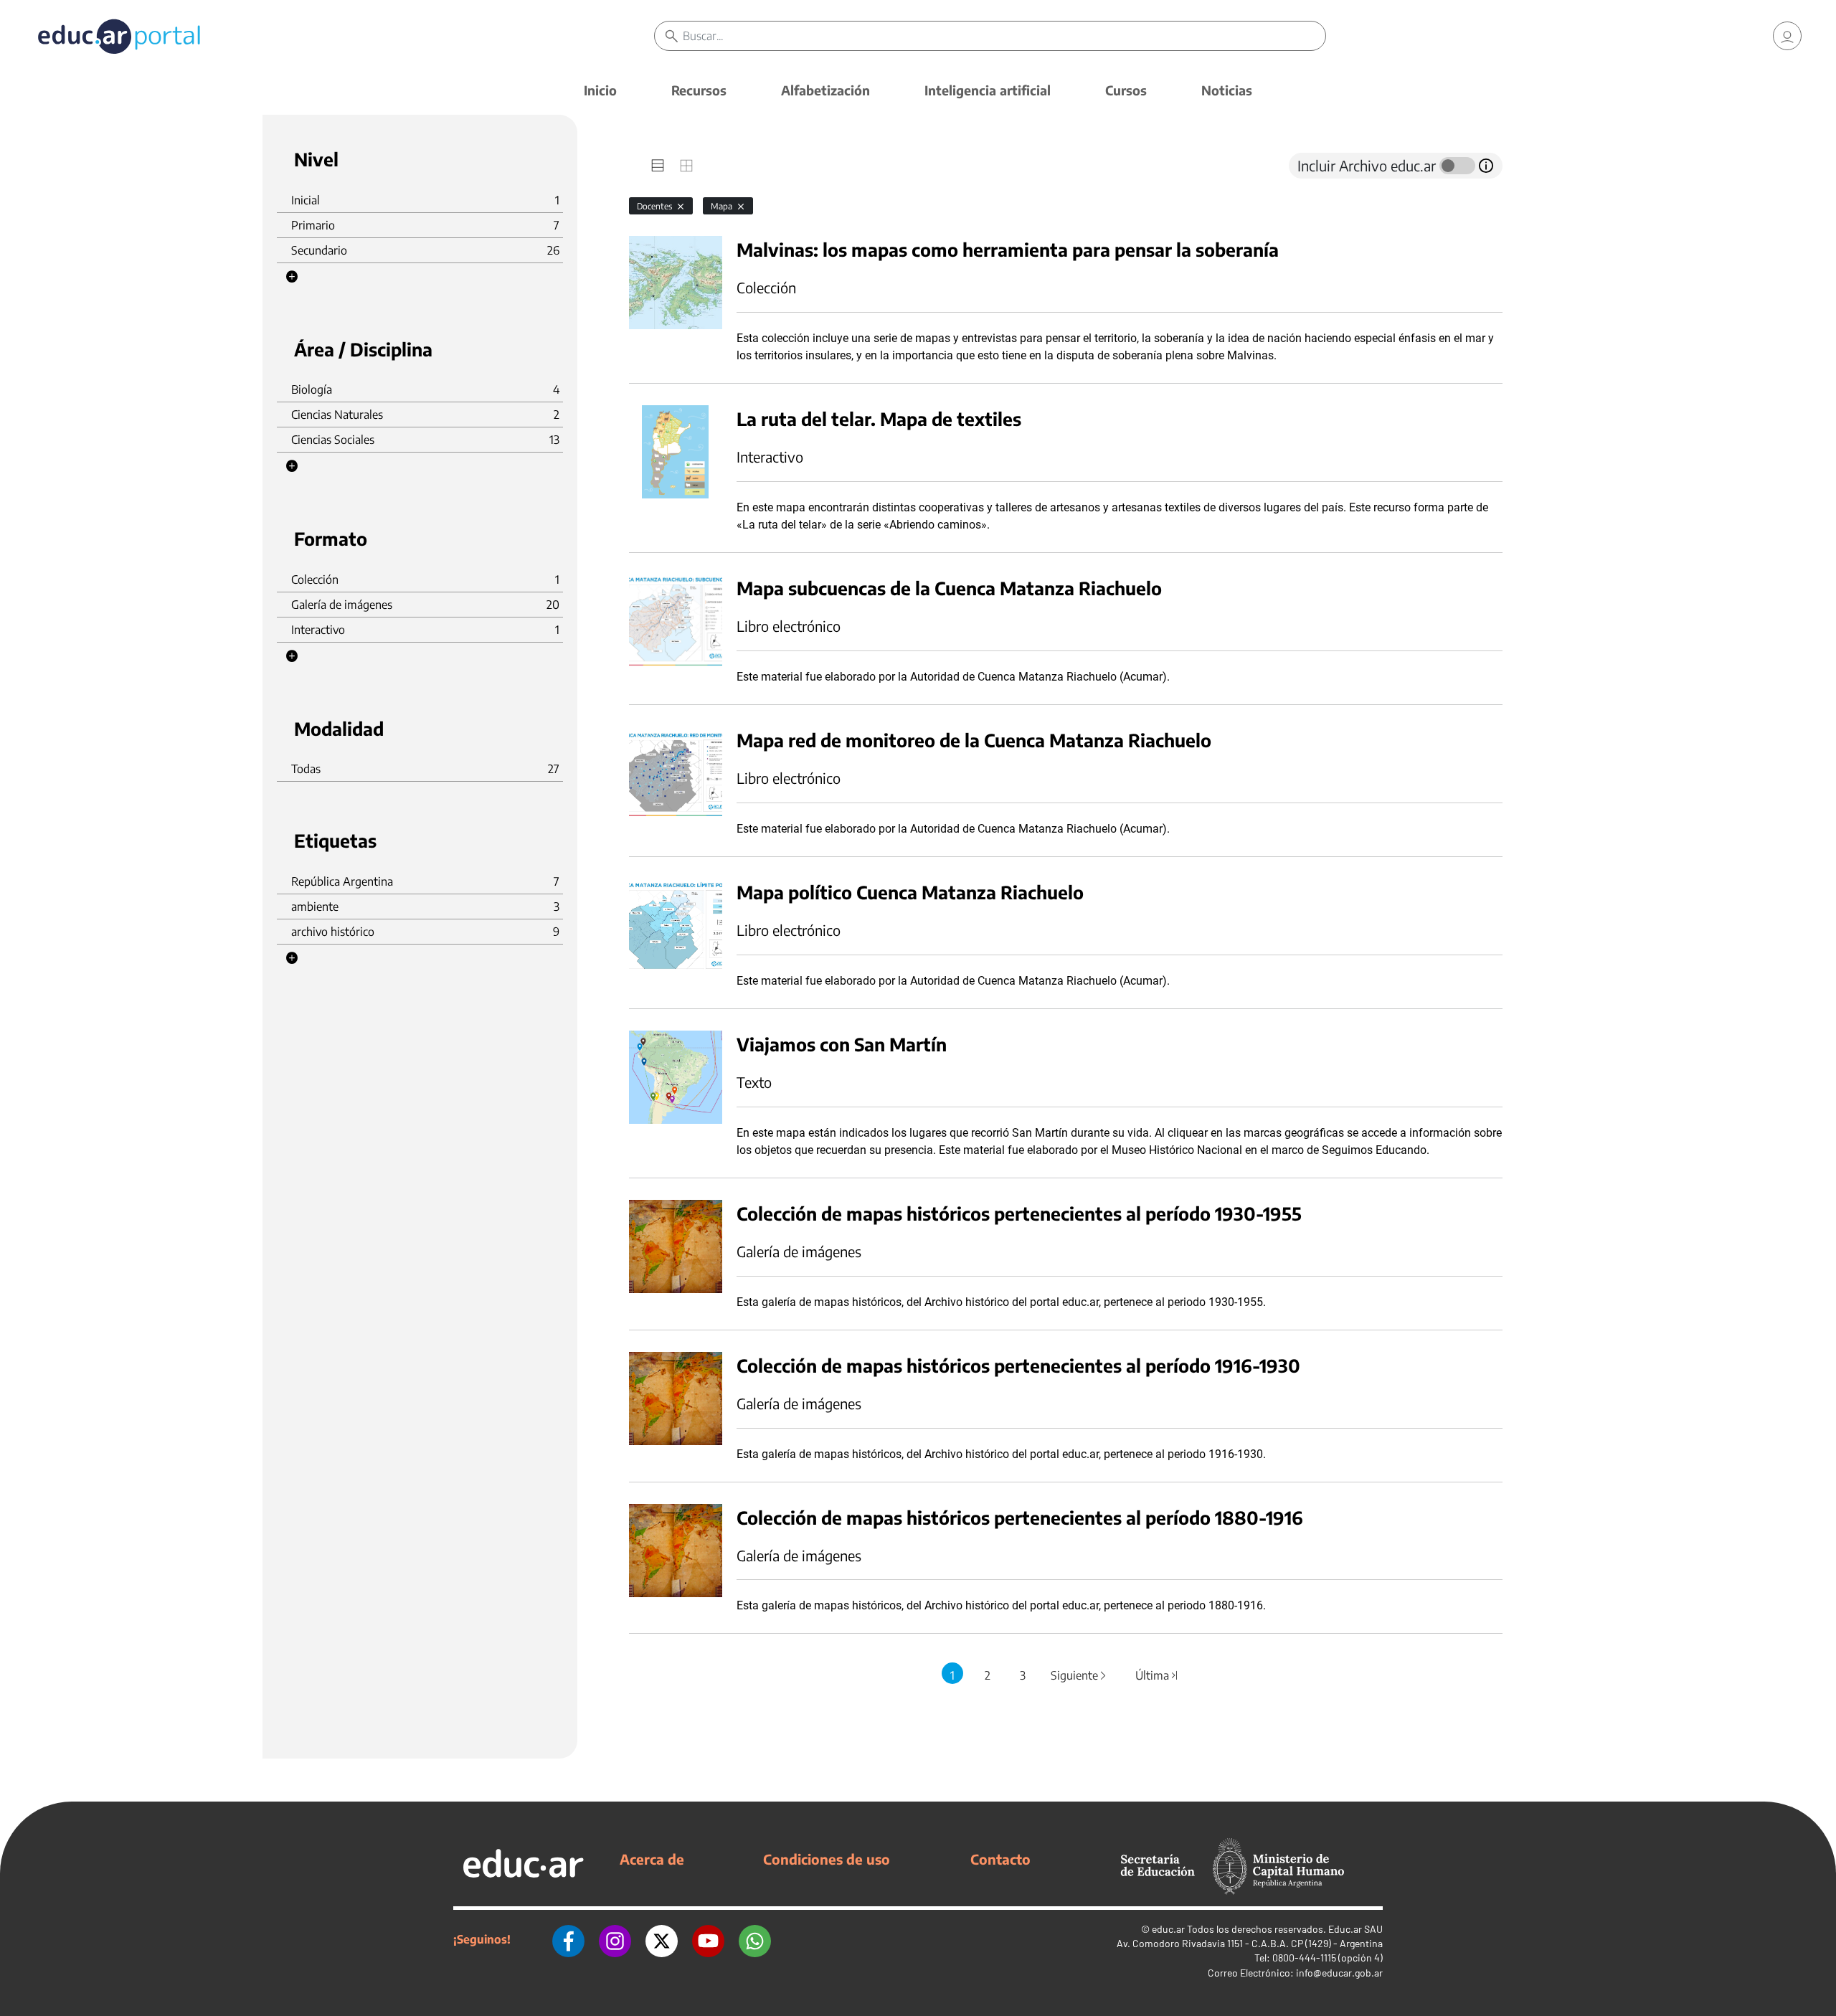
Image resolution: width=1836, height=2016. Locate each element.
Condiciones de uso (827, 1859)
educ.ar (1168, 1929)
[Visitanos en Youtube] (708, 1939)
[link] (1787, 36)
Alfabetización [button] (825, 90)
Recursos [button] (699, 90)
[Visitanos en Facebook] (568, 1939)
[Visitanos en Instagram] (615, 1939)
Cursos (1126, 90)
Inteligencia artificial (988, 90)
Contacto (1000, 1859)
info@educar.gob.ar (1339, 1973)
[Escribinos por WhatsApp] (755, 1939)
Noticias (1227, 90)
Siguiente (1079, 1675)
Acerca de (652, 1859)
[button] (292, 277)
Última (1158, 1675)
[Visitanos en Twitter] (662, 1939)
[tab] (658, 166)
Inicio (600, 90)
